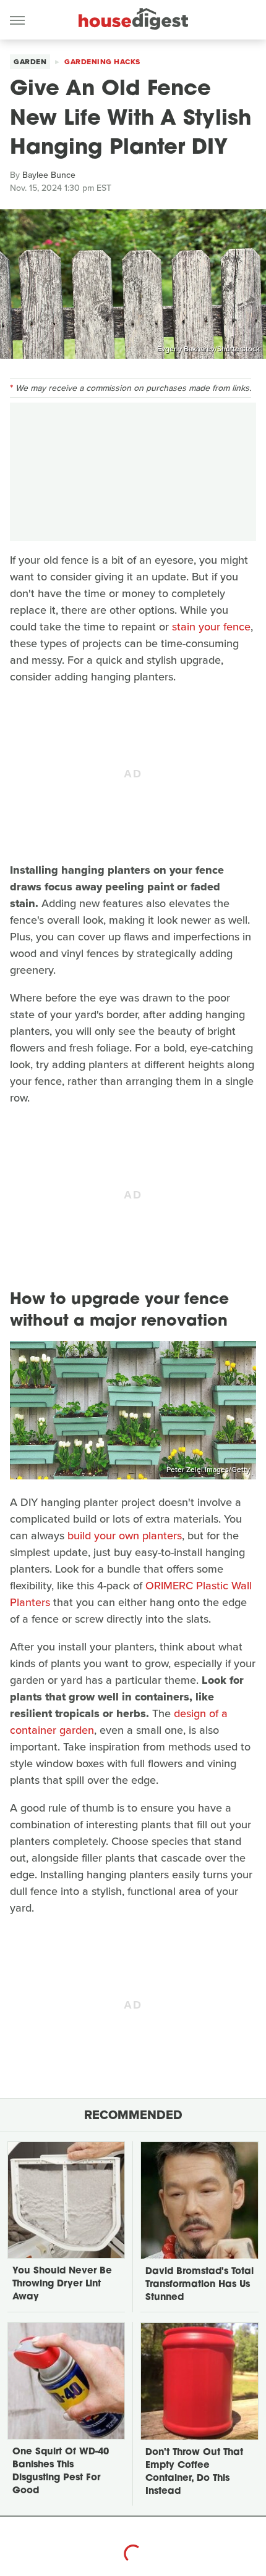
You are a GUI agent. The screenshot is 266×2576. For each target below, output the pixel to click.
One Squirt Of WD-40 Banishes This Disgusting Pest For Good (61, 2472)
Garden (30, 62)
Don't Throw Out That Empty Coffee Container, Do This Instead (194, 2472)
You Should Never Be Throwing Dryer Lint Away (62, 2284)
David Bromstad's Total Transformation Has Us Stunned (199, 2285)
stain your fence (211, 627)
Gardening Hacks (102, 62)
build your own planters (125, 1536)
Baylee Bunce (49, 175)
